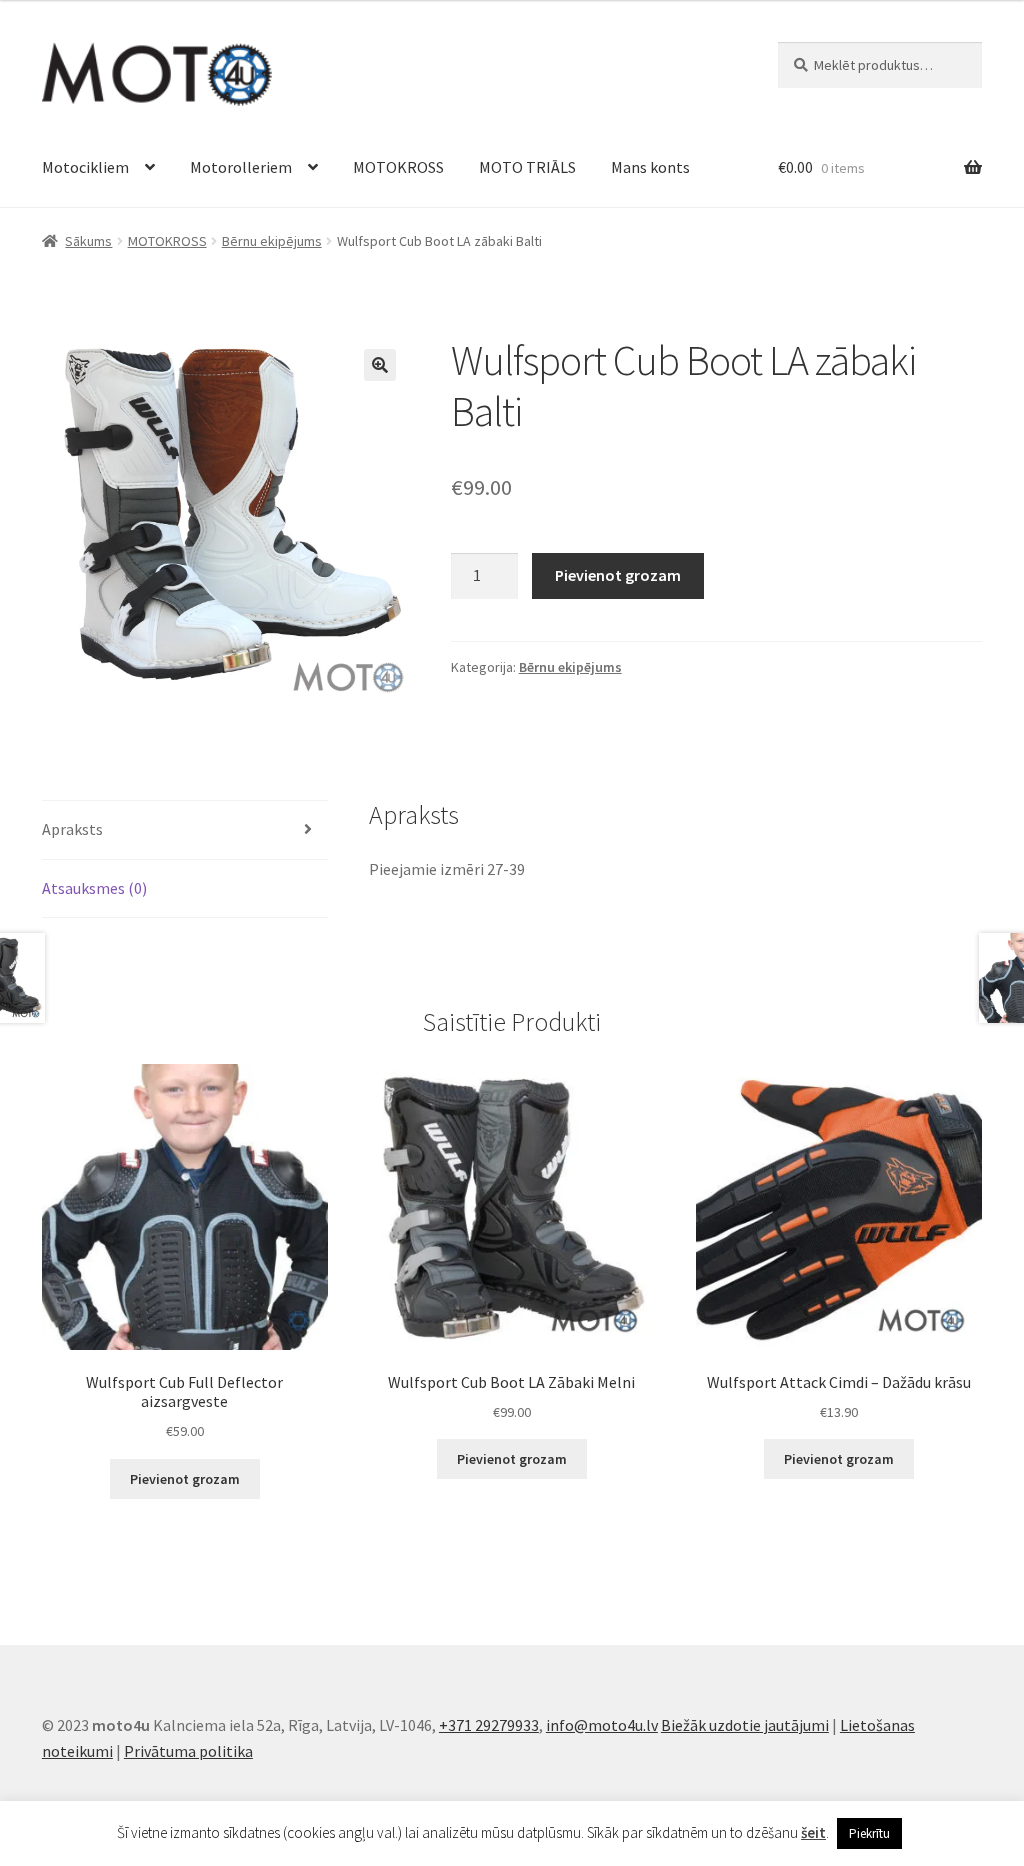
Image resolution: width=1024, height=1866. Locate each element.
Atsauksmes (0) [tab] (94, 888)
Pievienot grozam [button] (185, 1479)
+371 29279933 (489, 1725)
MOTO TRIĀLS (527, 167)
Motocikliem (85, 167)
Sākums (88, 241)
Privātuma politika (188, 1751)
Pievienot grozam (618, 575)
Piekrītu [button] (869, 1833)
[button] (380, 365)
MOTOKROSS (398, 167)
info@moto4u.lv (602, 1725)
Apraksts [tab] (72, 829)
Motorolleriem (241, 167)
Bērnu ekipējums (272, 241)
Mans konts (650, 167)
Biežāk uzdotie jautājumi (745, 1725)
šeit (813, 1832)
